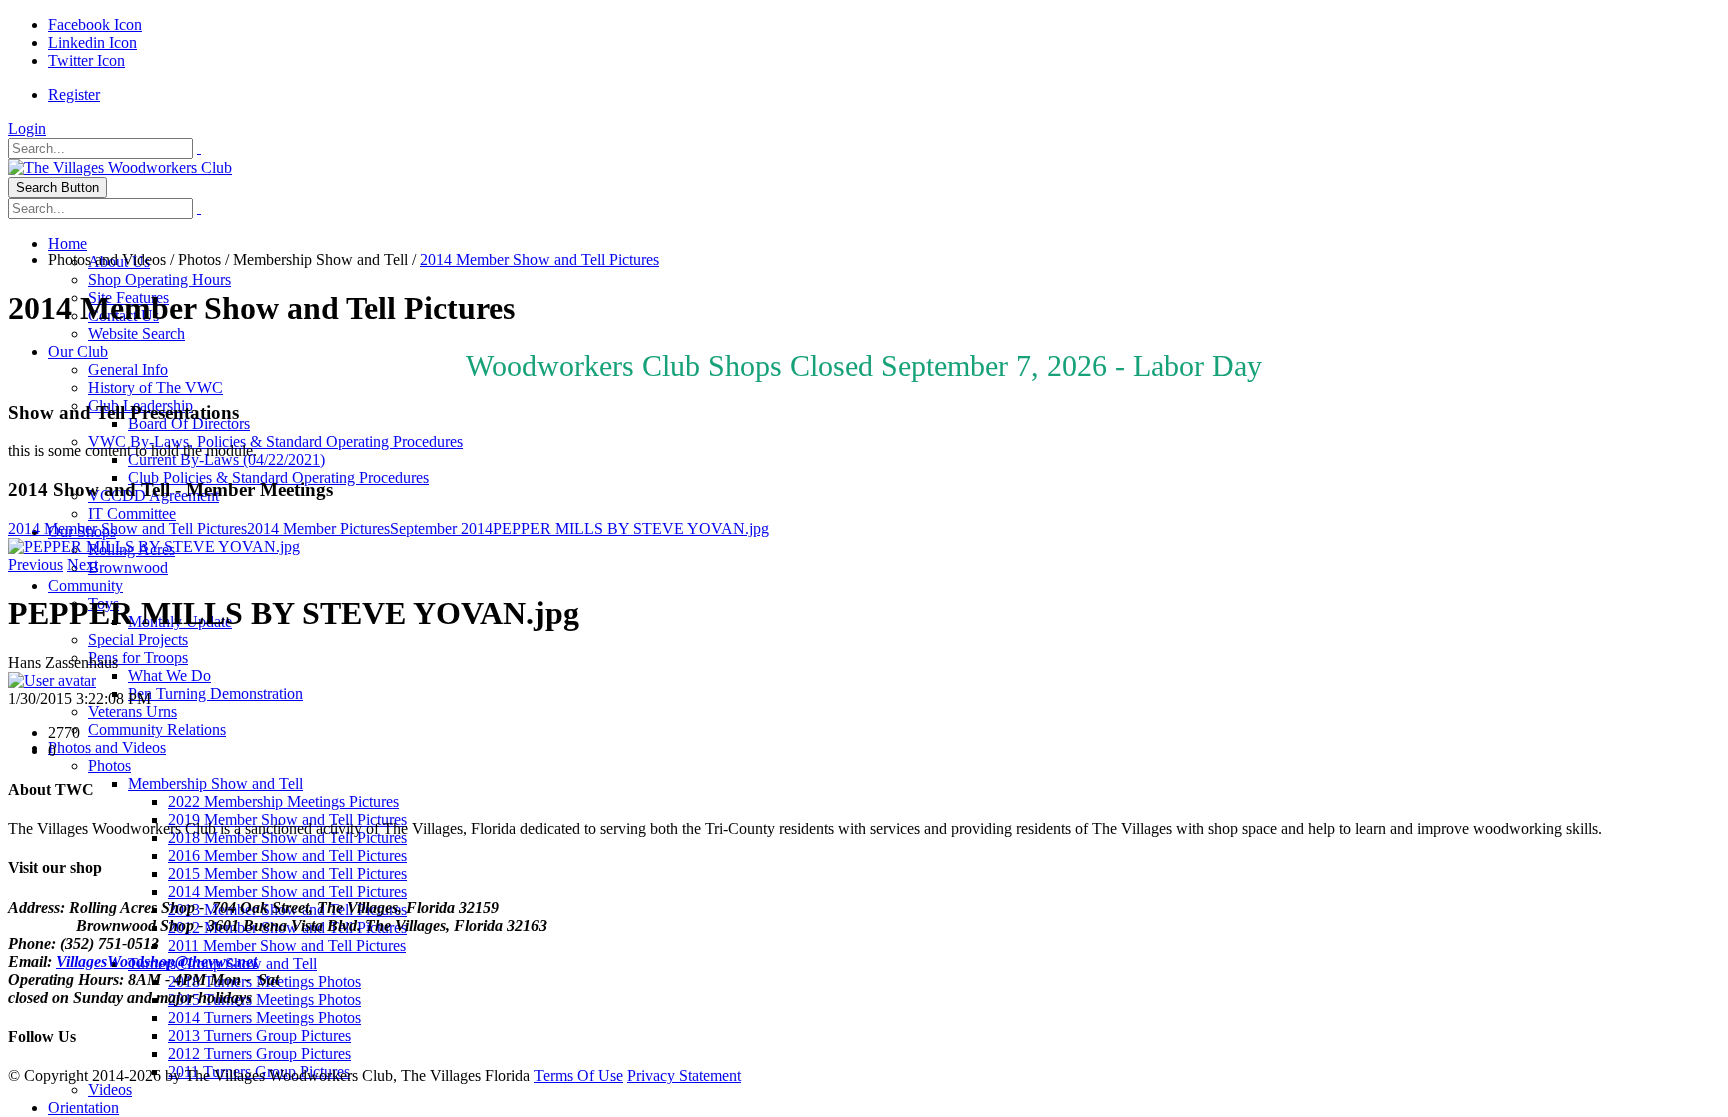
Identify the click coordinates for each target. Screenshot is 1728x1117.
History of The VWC (155, 387)
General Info (128, 369)
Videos (110, 1089)
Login (27, 128)
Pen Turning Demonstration (215, 693)
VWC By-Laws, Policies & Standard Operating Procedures (275, 441)
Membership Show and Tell (215, 783)
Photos (109, 765)
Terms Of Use (578, 1075)
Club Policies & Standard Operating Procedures (278, 477)
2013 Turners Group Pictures (259, 1035)
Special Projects (138, 639)
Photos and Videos (107, 747)
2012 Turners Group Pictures (259, 1053)
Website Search (136, 333)
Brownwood (128, 567)
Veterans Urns (132, 711)
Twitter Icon (86, 60)
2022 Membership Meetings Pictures (283, 801)
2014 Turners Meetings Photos (264, 1017)
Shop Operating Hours (159, 279)
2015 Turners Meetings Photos (264, 999)
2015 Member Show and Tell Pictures (287, 873)
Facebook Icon (95, 24)
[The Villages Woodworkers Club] (120, 167)
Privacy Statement (684, 1075)
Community (85, 585)
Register (74, 94)
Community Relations (157, 729)
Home (67, 243)
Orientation (83, 1107)
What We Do (169, 675)
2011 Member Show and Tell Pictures (287, 945)
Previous (35, 564)
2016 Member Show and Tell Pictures (287, 855)
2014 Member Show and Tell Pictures (287, 891)
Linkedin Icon (92, 42)
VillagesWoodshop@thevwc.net (156, 961)
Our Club (78, 351)
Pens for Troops (138, 657)
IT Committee (132, 513)
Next (82, 564)
